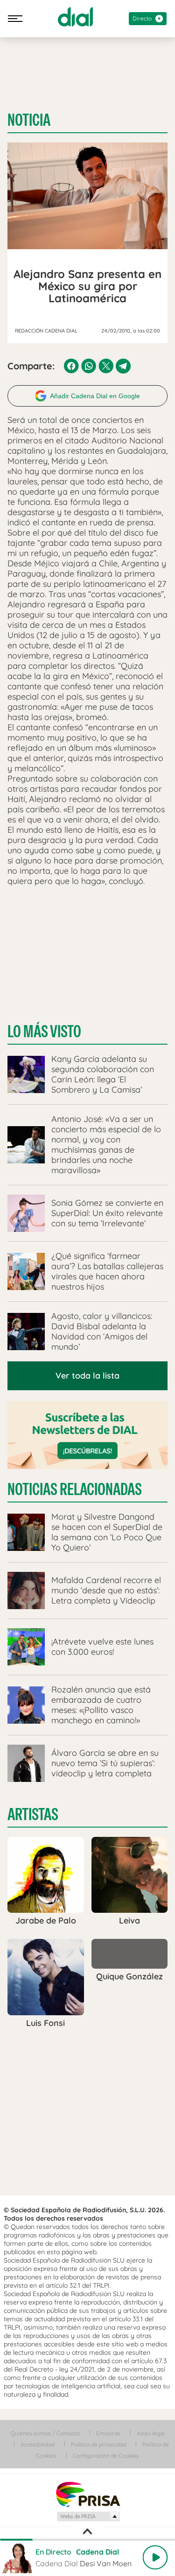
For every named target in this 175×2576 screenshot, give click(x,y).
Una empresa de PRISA (88, 2494)
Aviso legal (151, 2433)
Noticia (29, 120)
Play (155, 2557)
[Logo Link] (75, 17)
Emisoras (108, 2433)
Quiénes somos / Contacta (45, 2433)
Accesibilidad (38, 2444)
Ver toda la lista (87, 1376)
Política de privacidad (98, 2444)
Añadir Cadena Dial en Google (95, 396)
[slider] (87, 2540)
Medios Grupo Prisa (88, 2516)
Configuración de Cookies (106, 2456)
